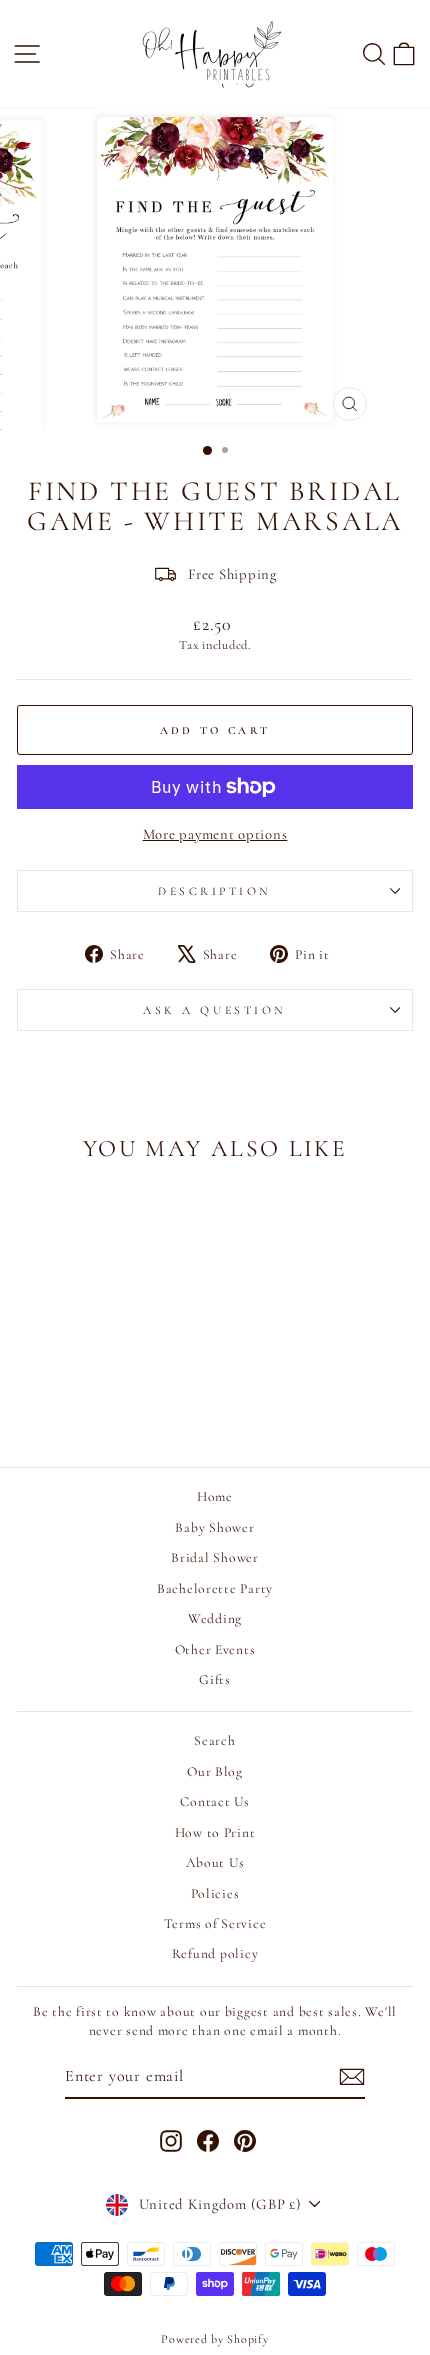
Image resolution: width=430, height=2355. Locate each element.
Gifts (215, 1679)
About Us (215, 1862)
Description (215, 891)
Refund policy (215, 1953)
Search (214, 1740)
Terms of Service (215, 1923)
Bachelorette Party (215, 1588)
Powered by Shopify (214, 2339)
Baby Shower (214, 1527)
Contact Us (214, 1801)
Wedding (215, 1618)
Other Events (215, 1649)
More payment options (215, 834)
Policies (215, 1893)
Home (215, 1496)
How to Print (215, 1832)
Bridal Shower (215, 1557)
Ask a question (214, 1010)
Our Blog (215, 1771)
